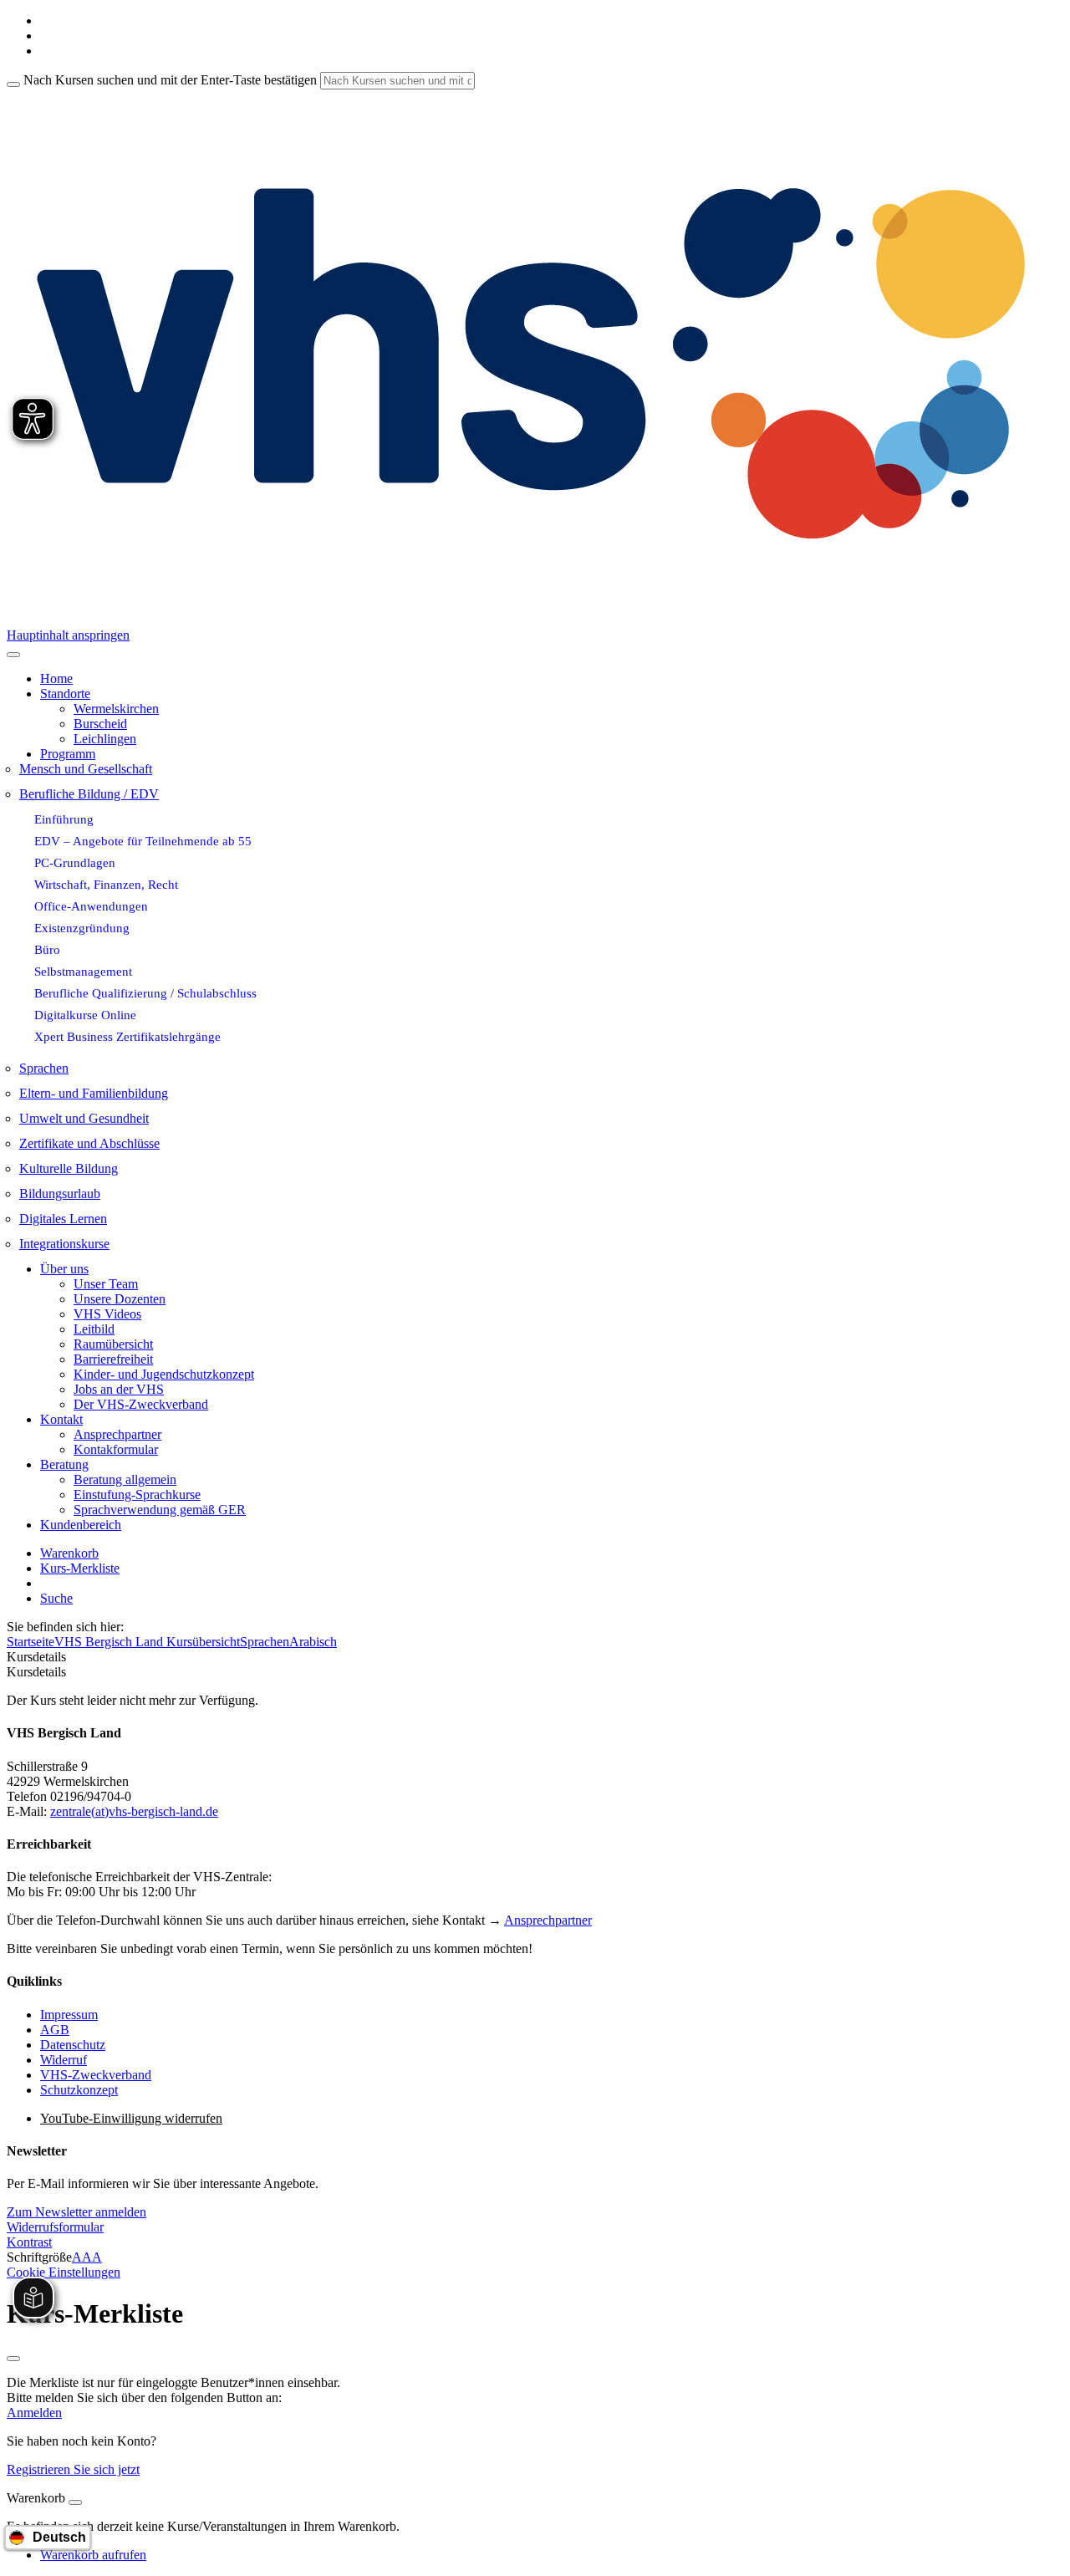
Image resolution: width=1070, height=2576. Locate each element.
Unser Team (106, 1284)
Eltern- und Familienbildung (94, 1093)
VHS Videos (107, 1314)
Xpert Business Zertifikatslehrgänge (127, 1036)
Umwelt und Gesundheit (84, 1118)
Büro (47, 949)
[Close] (75, 2502)
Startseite (31, 1642)
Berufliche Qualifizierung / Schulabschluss (145, 993)
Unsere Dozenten (120, 1299)
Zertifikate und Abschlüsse (89, 1143)
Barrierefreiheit (113, 1359)
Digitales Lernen (63, 1219)
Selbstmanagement (83, 971)
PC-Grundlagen (75, 862)
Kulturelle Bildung (69, 1168)
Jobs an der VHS (119, 1389)
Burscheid (100, 724)
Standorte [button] (65, 694)
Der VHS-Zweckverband (141, 1404)
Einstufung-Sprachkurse (137, 1495)
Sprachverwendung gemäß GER (160, 1510)
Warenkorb (69, 1553)
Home (56, 678)
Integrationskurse (64, 1244)
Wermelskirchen (116, 709)
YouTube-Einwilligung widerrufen (131, 2118)
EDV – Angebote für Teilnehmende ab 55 (143, 841)
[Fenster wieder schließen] (13, 2359)
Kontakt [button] (61, 1419)
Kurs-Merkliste (80, 1568)
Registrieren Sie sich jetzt (73, 2469)
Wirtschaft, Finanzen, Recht (106, 884)
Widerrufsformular (55, 2227)
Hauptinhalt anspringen (68, 635)
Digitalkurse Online (85, 1015)
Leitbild (94, 1329)
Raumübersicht (113, 1344)
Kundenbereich (81, 1525)
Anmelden (34, 2413)
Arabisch (313, 1642)
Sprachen (44, 1068)
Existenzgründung (82, 928)
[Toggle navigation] (13, 655)
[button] (76, 2212)
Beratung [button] (64, 1464)
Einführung (64, 819)
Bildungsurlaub (60, 1194)
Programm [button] (68, 754)
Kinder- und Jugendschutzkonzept (164, 1374)
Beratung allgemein (125, 1479)
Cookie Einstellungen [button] (64, 2272)
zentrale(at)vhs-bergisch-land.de (134, 1811)
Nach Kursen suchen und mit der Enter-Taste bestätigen (170, 80)
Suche (56, 1598)
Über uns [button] (64, 1269)
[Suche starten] (13, 84)
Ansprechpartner (117, 1434)
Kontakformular (116, 1449)
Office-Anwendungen (91, 906)
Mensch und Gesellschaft (86, 769)
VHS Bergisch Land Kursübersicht (147, 1642)
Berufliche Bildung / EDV (89, 794)
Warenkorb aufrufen (93, 2555)
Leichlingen (105, 739)
